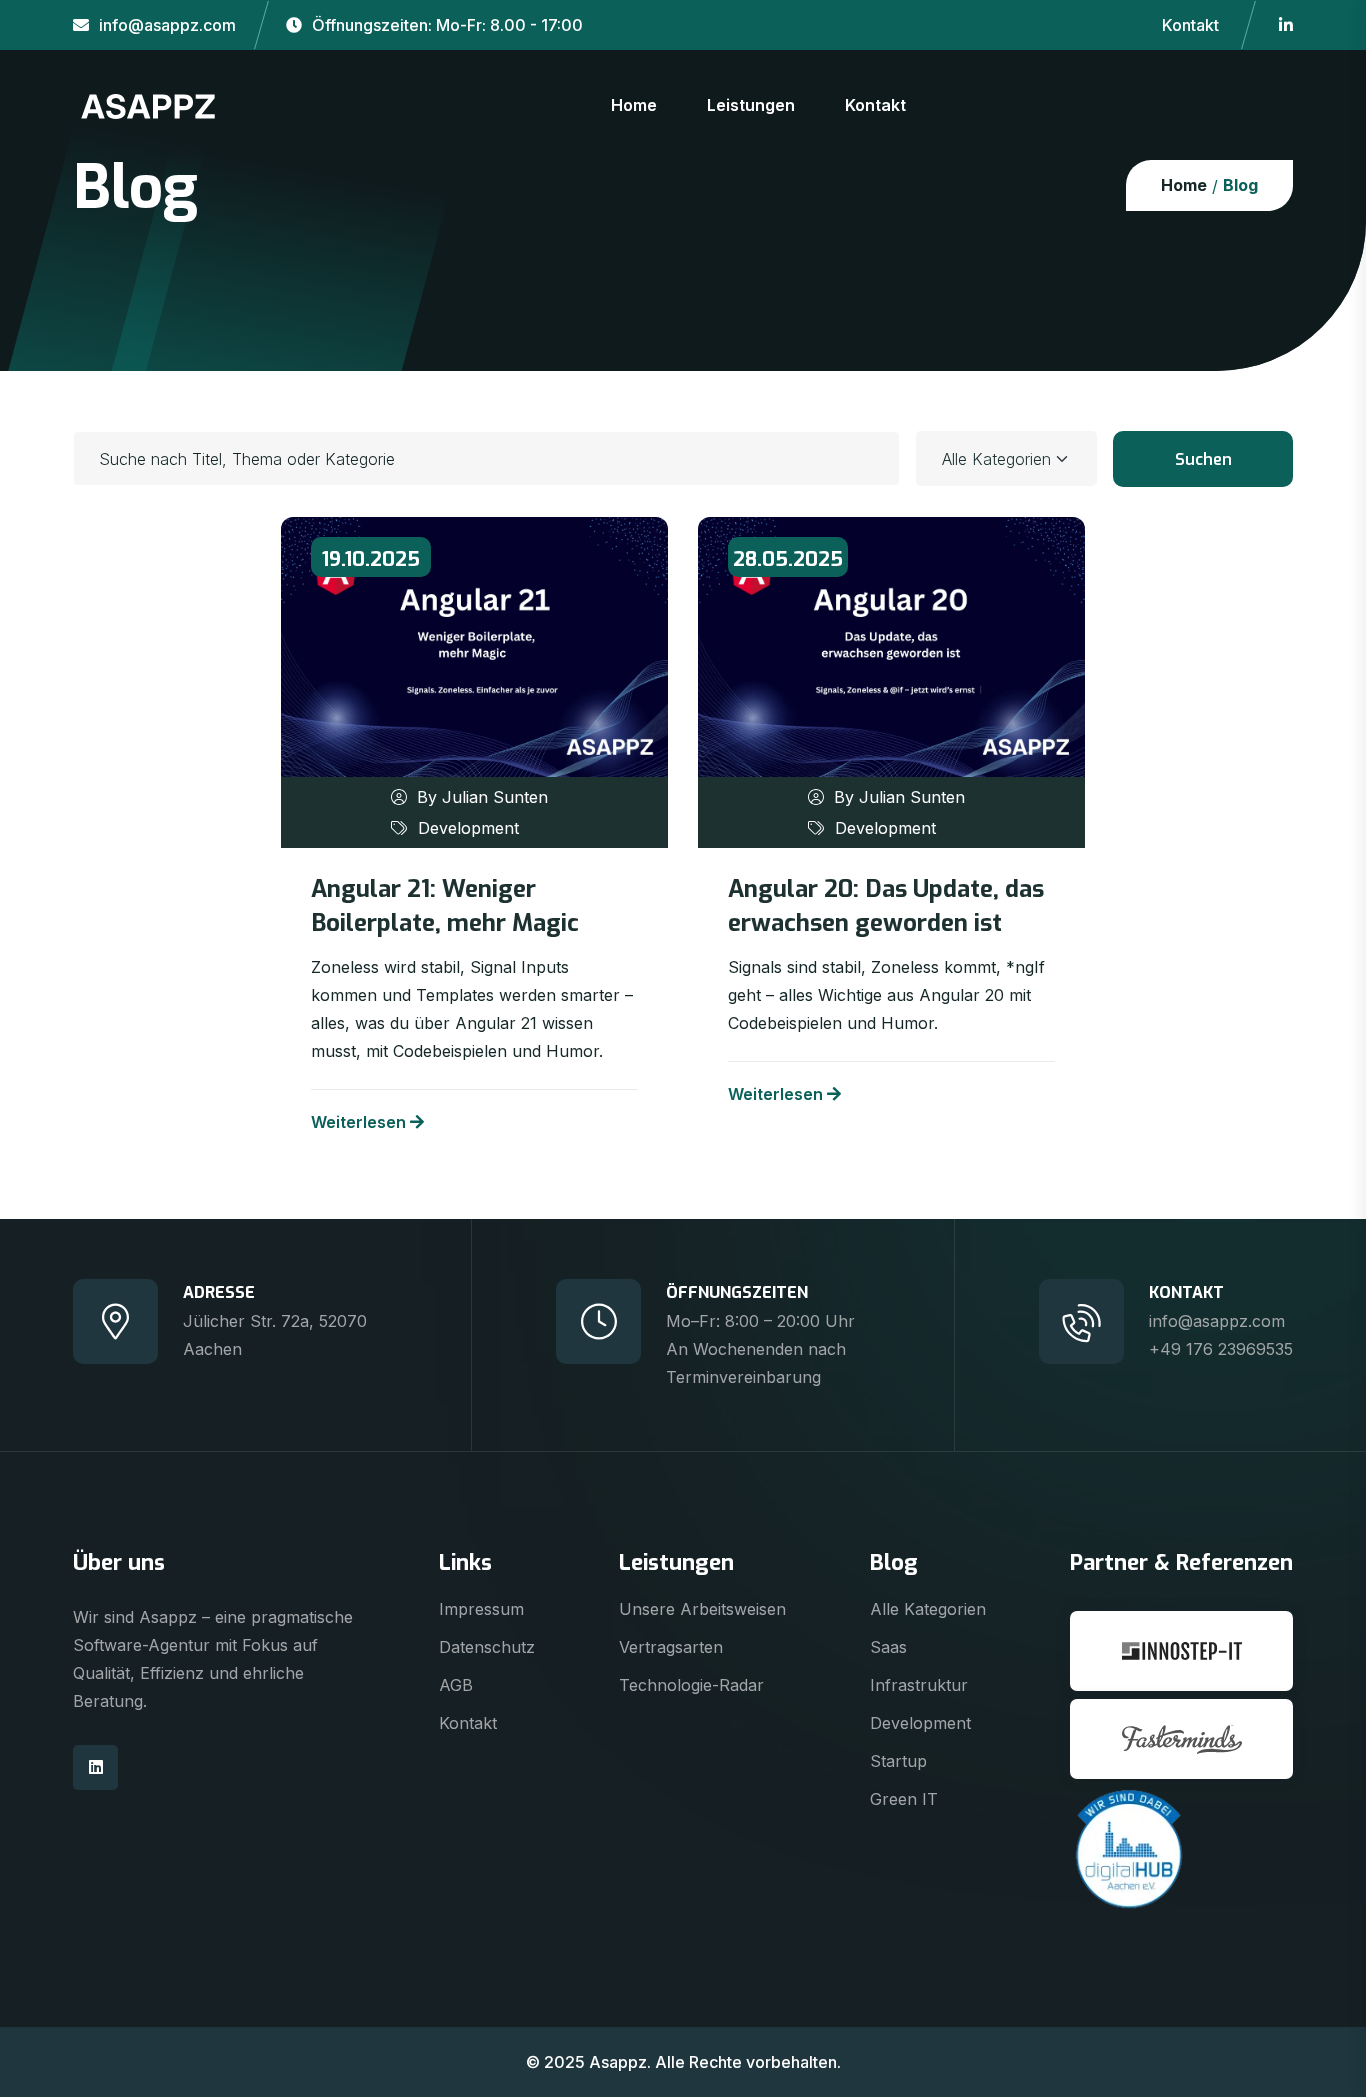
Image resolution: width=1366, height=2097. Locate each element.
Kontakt (1190, 25)
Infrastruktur (919, 1685)
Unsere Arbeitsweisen (702, 1609)
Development (468, 828)
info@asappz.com (167, 25)
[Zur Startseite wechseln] (148, 104)
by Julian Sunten (482, 797)
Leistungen (751, 105)
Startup (898, 1761)
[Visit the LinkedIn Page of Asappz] (95, 1767)
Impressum (481, 1609)
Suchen (1203, 459)
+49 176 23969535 (1221, 1349)
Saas (888, 1647)
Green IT (904, 1799)
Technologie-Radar (691, 1685)
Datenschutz (487, 1647)
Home (634, 105)
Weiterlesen (358, 1122)
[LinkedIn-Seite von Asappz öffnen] (1286, 25)
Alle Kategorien (928, 1609)
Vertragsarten (671, 1647)
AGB (456, 1685)
